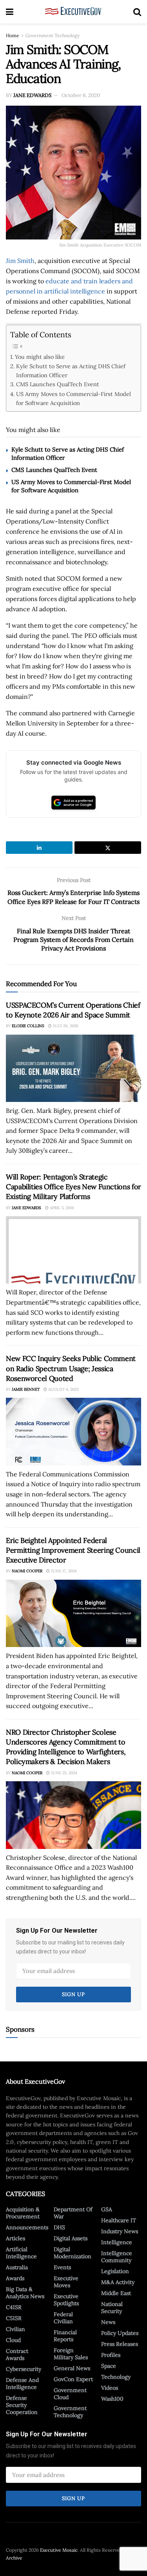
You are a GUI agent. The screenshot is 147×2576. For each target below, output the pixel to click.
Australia (17, 2267)
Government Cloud (70, 2394)
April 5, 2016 (61, 1208)
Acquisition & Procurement (23, 2213)
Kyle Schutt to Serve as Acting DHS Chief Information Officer (71, 371)
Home (13, 35)
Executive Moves (66, 2282)
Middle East (116, 2293)
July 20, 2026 (65, 1026)
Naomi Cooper (27, 1571)
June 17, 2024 (63, 1571)
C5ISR (14, 2318)
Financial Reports (65, 2336)
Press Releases (120, 2344)
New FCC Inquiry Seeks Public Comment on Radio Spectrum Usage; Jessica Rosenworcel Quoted (71, 1368)
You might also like (40, 357)
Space (109, 2366)
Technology (116, 2377)
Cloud (13, 2340)
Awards (15, 2278)
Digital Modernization (73, 2253)
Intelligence (117, 2242)
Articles (15, 2238)
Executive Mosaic (59, 2550)
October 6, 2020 (81, 95)
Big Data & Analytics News (25, 2293)
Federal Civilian (63, 2318)
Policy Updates (120, 2333)
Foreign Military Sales (71, 2354)
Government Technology (53, 35)
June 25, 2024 (63, 1773)
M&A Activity (118, 2282)
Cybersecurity (24, 2369)
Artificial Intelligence (21, 2253)
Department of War (73, 2213)
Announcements (27, 2227)
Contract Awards (17, 2355)
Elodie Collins (28, 1026)
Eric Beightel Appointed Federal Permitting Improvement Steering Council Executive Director (73, 1550)
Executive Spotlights (66, 2300)
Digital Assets (71, 2238)
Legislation (115, 2271)
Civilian (15, 2329)
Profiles (111, 2355)
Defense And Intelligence (22, 2383)
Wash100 (112, 2399)
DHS (59, 2227)
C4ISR (14, 2307)
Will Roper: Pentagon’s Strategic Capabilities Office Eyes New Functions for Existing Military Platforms (73, 1187)
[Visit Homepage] (73, 12)
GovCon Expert (73, 2379)
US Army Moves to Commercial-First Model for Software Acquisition (73, 398)
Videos (110, 2388)
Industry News (120, 2231)
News (108, 2322)
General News (72, 2368)
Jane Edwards (32, 95)
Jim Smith (20, 261)
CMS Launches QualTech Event (58, 384)
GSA (107, 2209)
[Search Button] (137, 12)
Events (62, 2267)
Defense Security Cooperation (22, 2405)
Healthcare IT (119, 2220)
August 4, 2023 (63, 1389)
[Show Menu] (10, 12)
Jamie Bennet (26, 1389)
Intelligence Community (117, 2257)
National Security (112, 2308)
